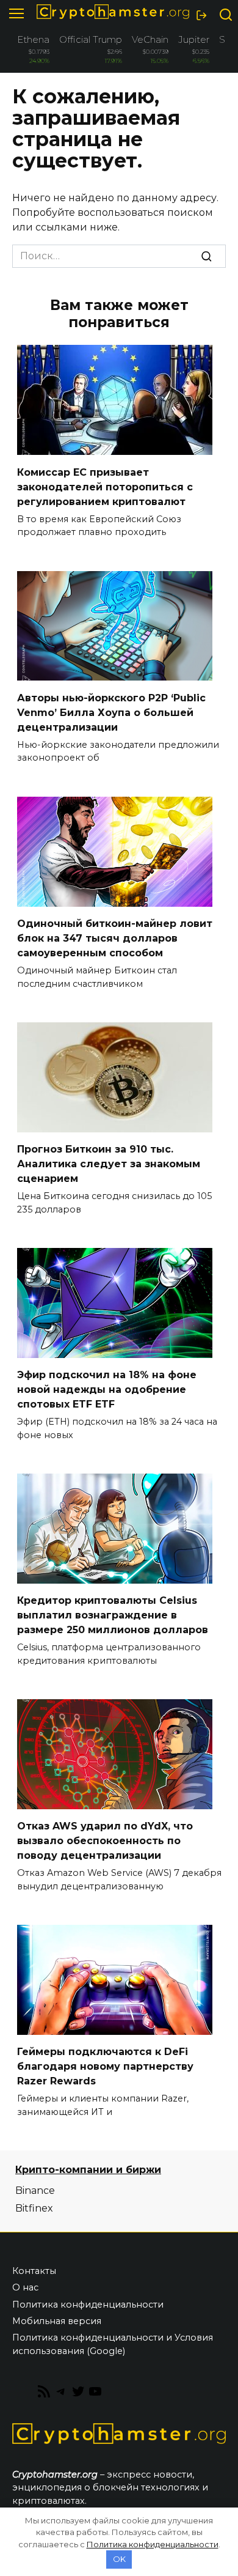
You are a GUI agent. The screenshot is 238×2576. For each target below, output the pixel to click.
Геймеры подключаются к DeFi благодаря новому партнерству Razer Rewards (105, 2066)
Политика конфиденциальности (88, 2305)
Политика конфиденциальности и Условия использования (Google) (113, 2344)
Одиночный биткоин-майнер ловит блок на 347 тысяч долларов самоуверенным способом (115, 938)
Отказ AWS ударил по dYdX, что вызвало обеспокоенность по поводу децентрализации (105, 1841)
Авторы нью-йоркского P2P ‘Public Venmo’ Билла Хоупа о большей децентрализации (111, 712)
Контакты (34, 2271)
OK (119, 2559)
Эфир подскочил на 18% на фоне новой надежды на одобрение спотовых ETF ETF (107, 1389)
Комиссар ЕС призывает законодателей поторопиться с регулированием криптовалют (105, 486)
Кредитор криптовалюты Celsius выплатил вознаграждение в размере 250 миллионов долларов (113, 1615)
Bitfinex (34, 2208)
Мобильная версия (57, 2321)
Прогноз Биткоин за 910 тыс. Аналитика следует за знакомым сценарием (109, 1164)
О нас (25, 2287)
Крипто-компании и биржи (88, 2170)
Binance (35, 2190)
